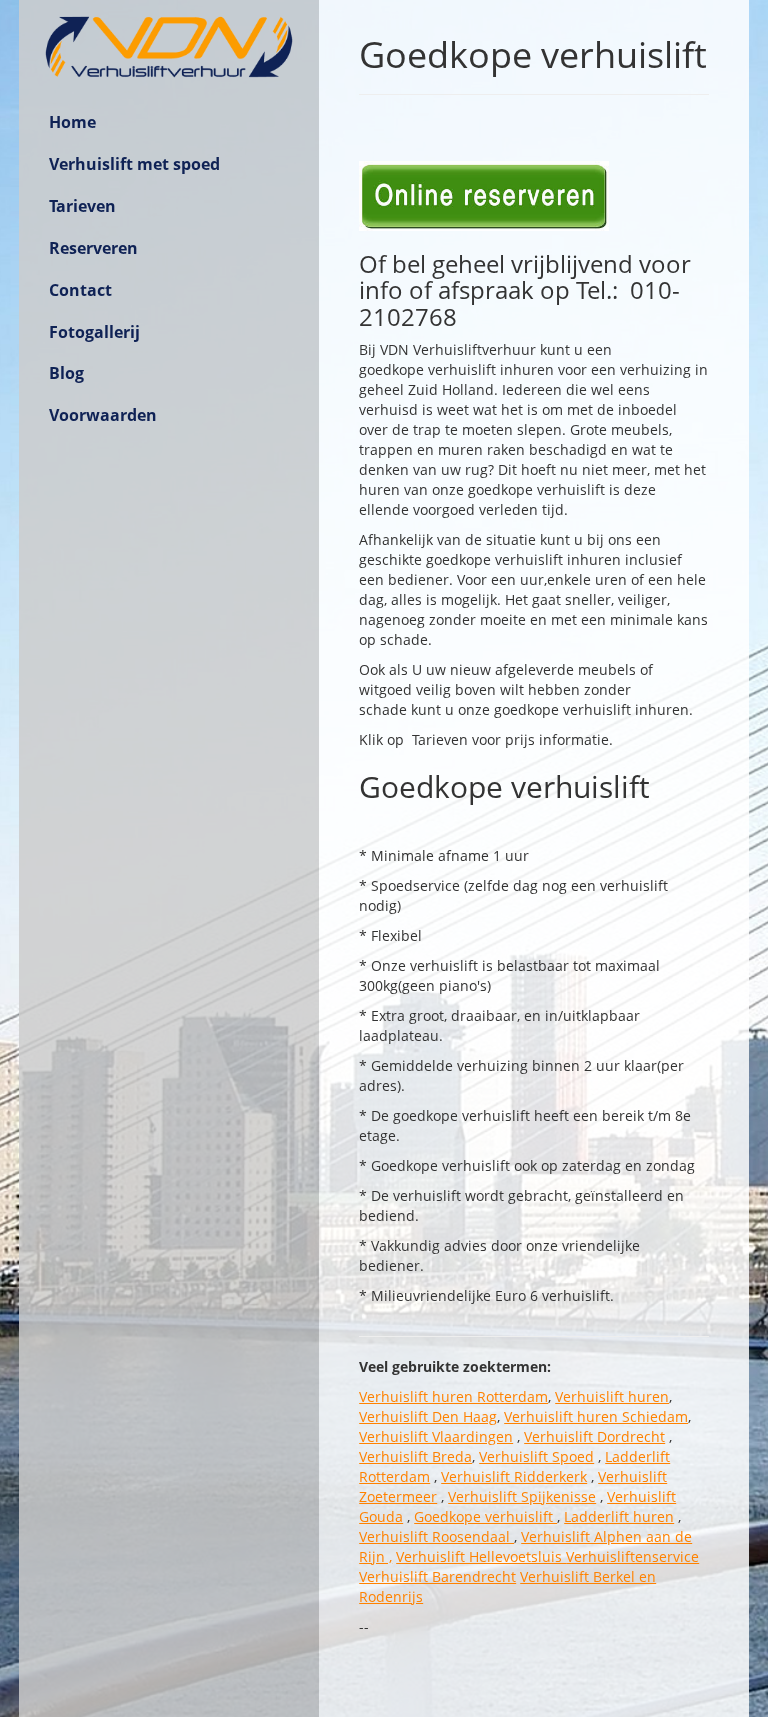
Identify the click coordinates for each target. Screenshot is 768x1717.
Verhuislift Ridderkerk (514, 1476)
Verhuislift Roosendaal (436, 1536)
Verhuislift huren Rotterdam (453, 1396)
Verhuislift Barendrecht (437, 1576)
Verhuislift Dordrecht (594, 1436)
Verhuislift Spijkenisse (522, 1496)
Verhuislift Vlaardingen (436, 1436)
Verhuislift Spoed (536, 1456)
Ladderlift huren (619, 1516)
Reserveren (93, 248)
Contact (80, 290)
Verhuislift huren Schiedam (596, 1416)
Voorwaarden (103, 415)
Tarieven (82, 206)
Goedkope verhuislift (485, 1516)
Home (72, 122)
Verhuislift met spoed (134, 164)
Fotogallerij (94, 332)
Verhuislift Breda (415, 1456)
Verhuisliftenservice (632, 1556)
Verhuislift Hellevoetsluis (481, 1556)
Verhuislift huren (612, 1396)
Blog (66, 373)
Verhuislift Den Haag (428, 1416)
